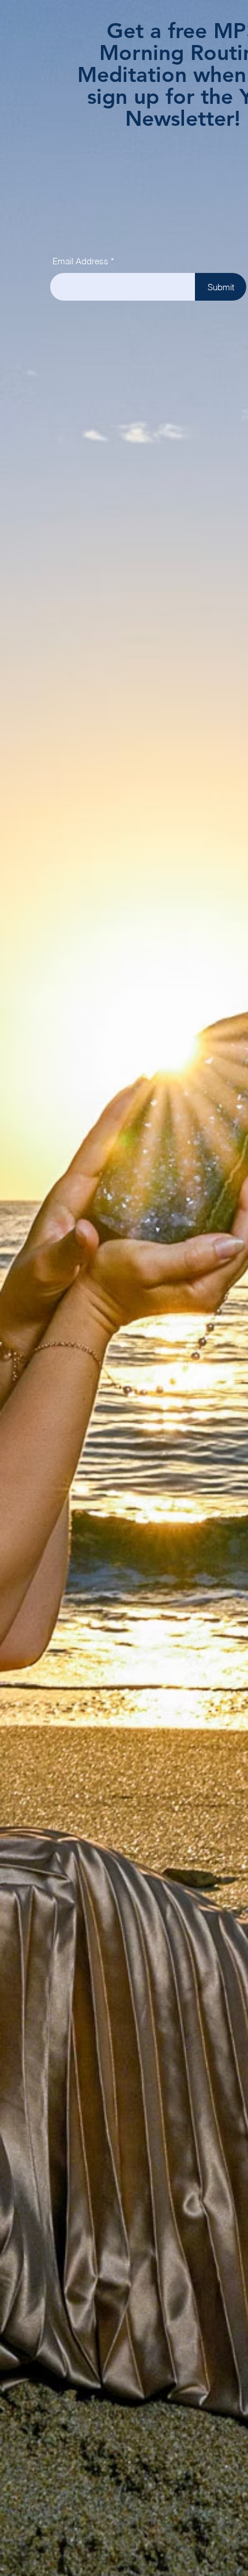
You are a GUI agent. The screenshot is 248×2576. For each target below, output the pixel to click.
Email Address (80, 261)
